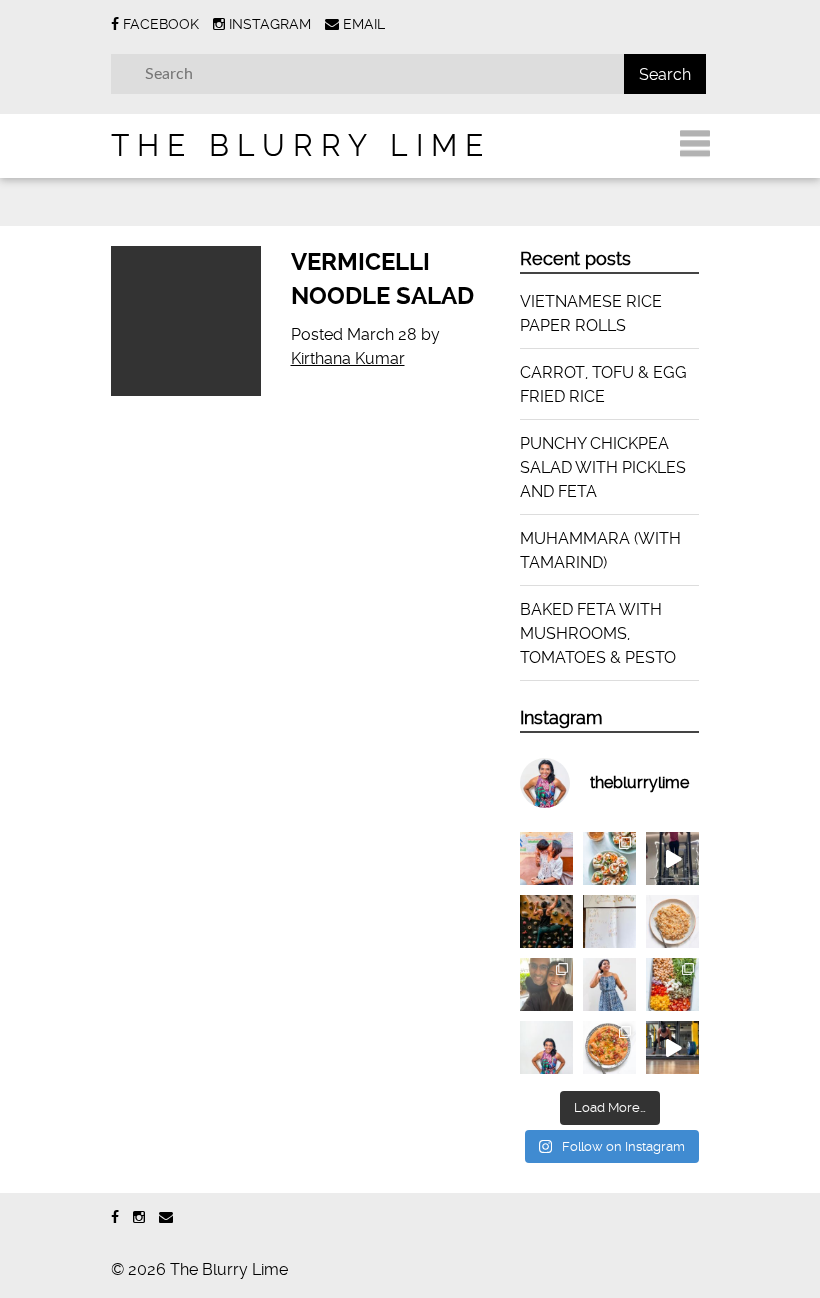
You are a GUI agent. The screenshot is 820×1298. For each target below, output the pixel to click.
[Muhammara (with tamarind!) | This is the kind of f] (609, 1047)
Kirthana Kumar (348, 358)
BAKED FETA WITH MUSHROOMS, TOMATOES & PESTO (598, 633)
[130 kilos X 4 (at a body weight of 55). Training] (672, 1047)
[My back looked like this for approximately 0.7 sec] (546, 921)
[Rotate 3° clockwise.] (609, 984)
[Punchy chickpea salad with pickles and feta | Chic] (672, 984)
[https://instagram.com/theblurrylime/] (139, 1217)
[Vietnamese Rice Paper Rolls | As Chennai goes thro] (609, 858)
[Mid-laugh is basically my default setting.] (546, 1047)
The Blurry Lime (301, 145)
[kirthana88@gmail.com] (166, 1217)
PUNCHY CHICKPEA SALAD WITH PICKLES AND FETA (603, 467)
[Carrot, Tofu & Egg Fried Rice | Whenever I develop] (672, 921)
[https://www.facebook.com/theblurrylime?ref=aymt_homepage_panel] (115, 1217)
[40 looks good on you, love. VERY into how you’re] (546, 984)
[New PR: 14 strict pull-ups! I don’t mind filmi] (672, 858)
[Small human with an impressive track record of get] (546, 858)
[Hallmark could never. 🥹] (609, 921)
